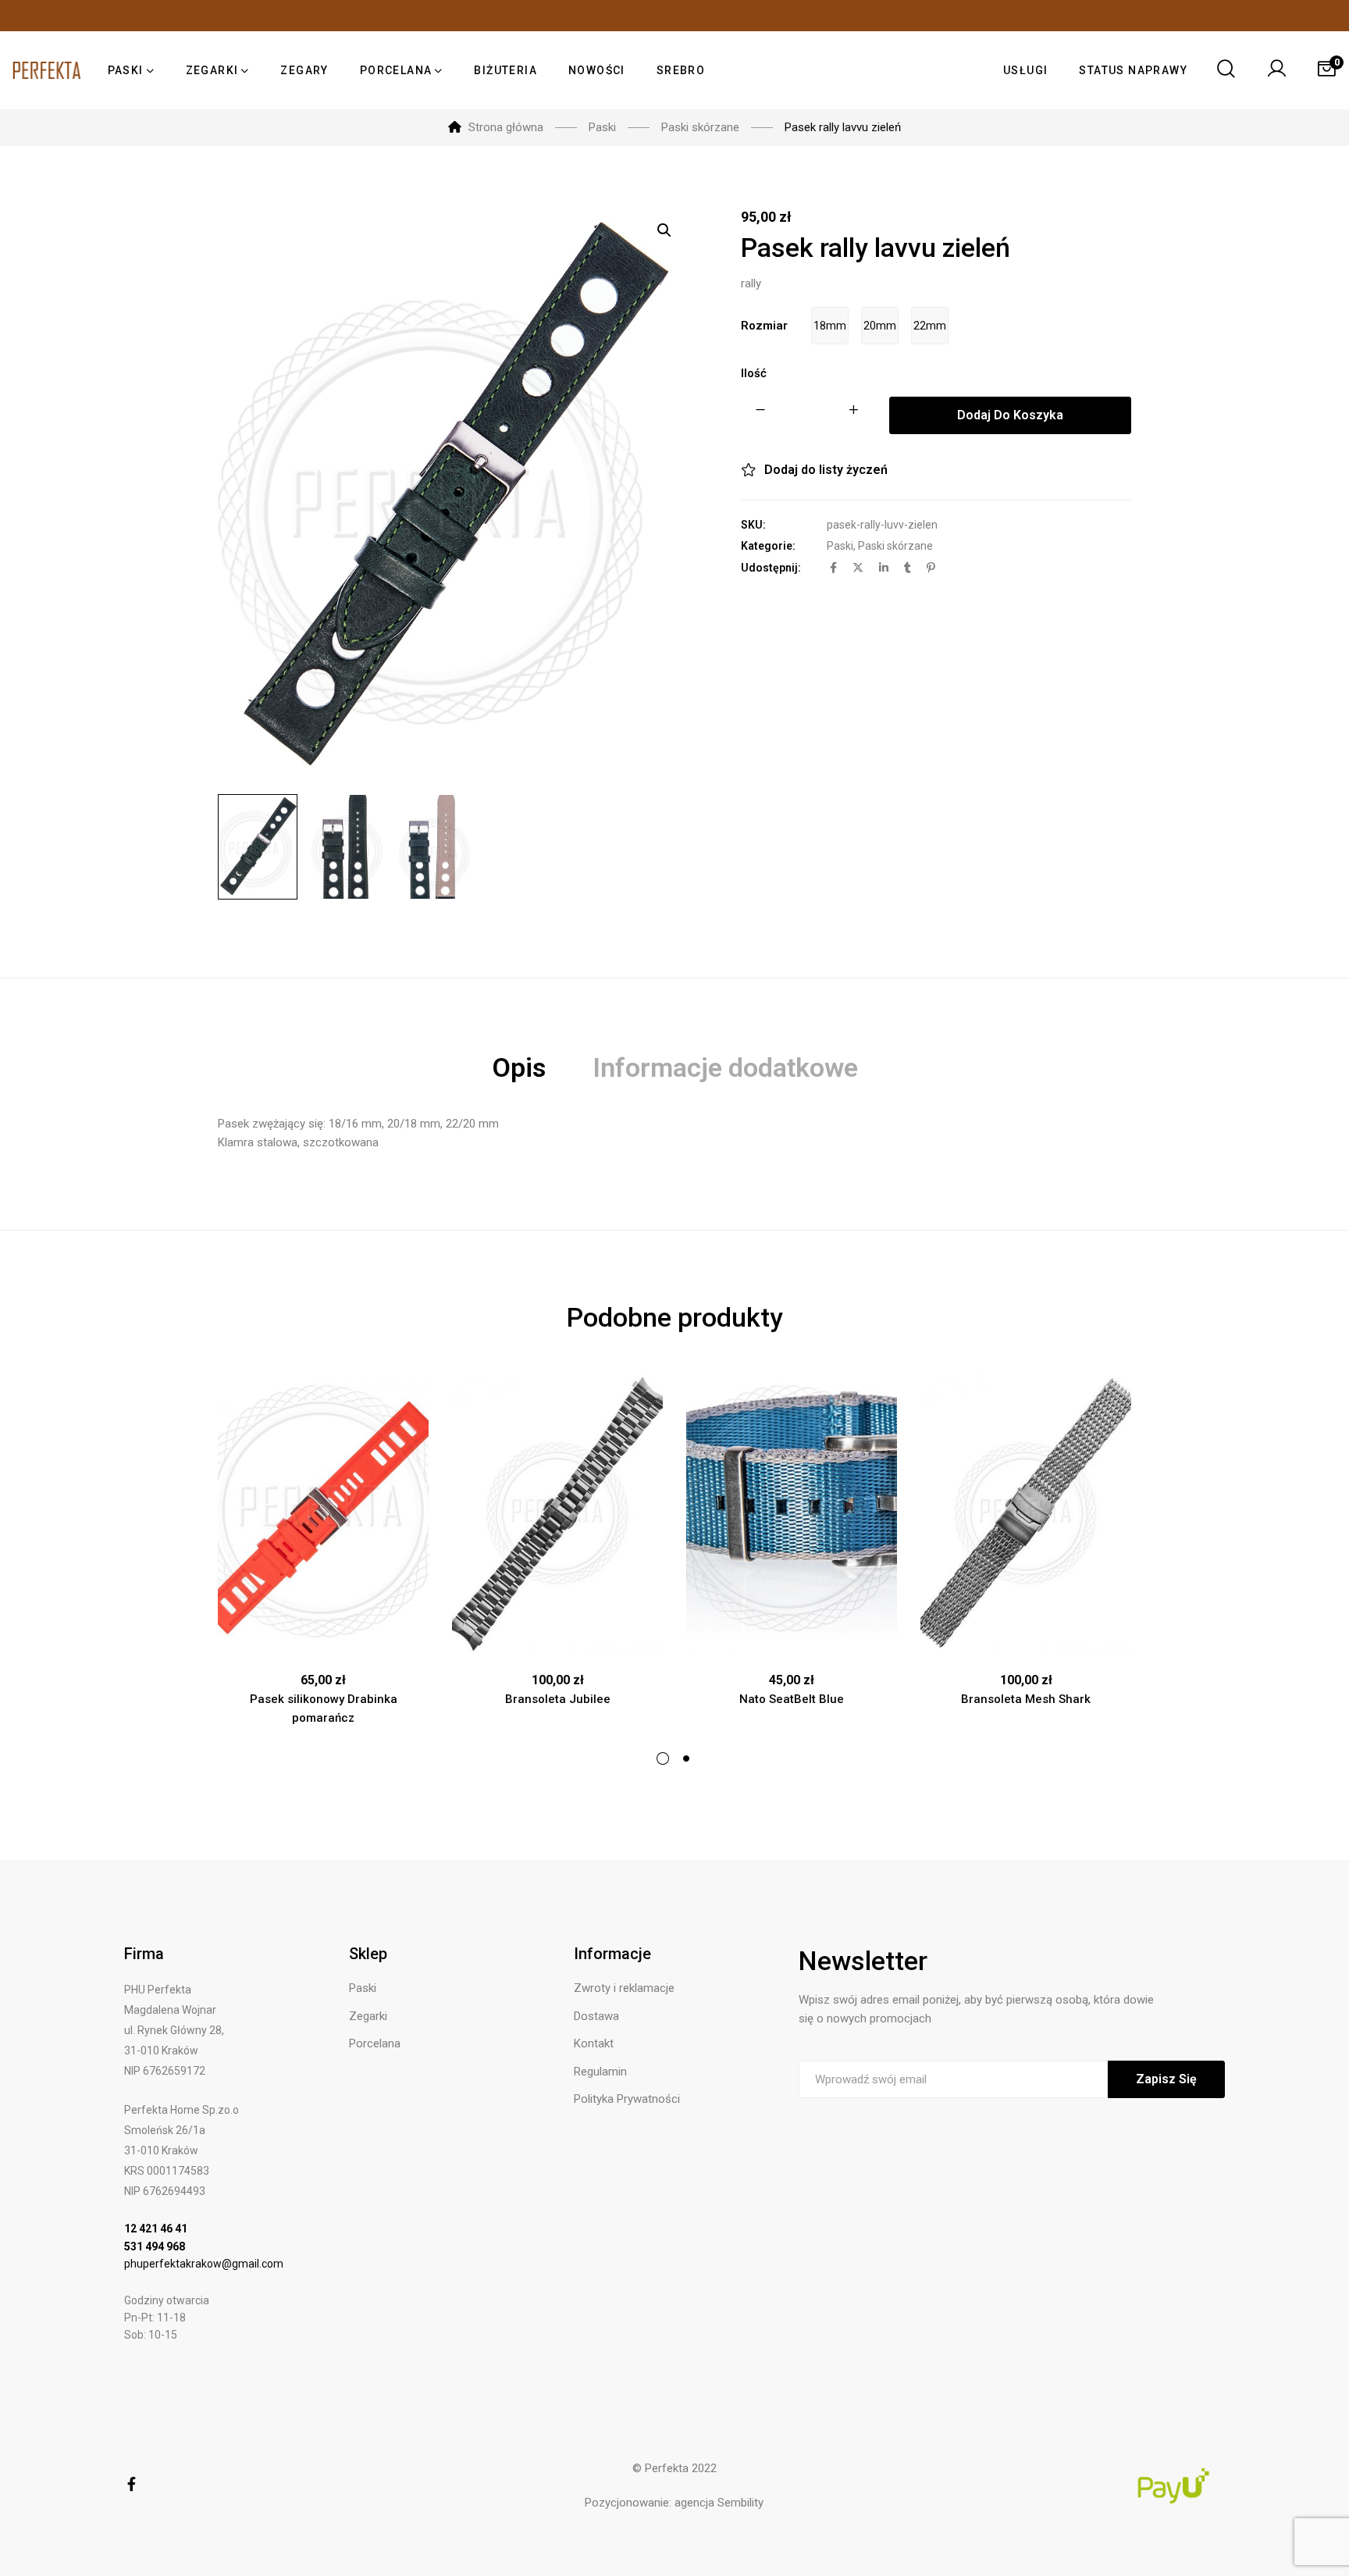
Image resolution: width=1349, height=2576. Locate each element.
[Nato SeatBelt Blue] (792, 1514)
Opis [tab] (519, 1067)
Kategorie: (768, 546)
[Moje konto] (1276, 70)
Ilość (754, 373)
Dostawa (596, 2016)
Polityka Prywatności (627, 2099)
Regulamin (600, 2072)
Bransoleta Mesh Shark (1026, 1699)
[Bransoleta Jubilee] (557, 1514)
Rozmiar (764, 326)
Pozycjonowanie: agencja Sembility (674, 2503)
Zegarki (368, 2016)
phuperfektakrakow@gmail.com (204, 2264)
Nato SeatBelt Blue (792, 1699)
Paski (840, 546)
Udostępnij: (771, 568)
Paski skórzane (895, 546)
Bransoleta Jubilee (558, 1699)
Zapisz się (1166, 2079)
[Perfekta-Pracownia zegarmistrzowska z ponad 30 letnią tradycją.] (47, 70)
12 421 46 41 (156, 2229)
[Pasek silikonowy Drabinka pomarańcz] (323, 1514)
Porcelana (375, 2043)
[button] (664, 230)
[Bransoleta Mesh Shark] (1026, 1514)
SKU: (753, 525)
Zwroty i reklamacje (624, 1988)
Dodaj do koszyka (1010, 415)
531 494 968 (155, 2246)
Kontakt (594, 2043)
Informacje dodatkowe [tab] (725, 1067)
